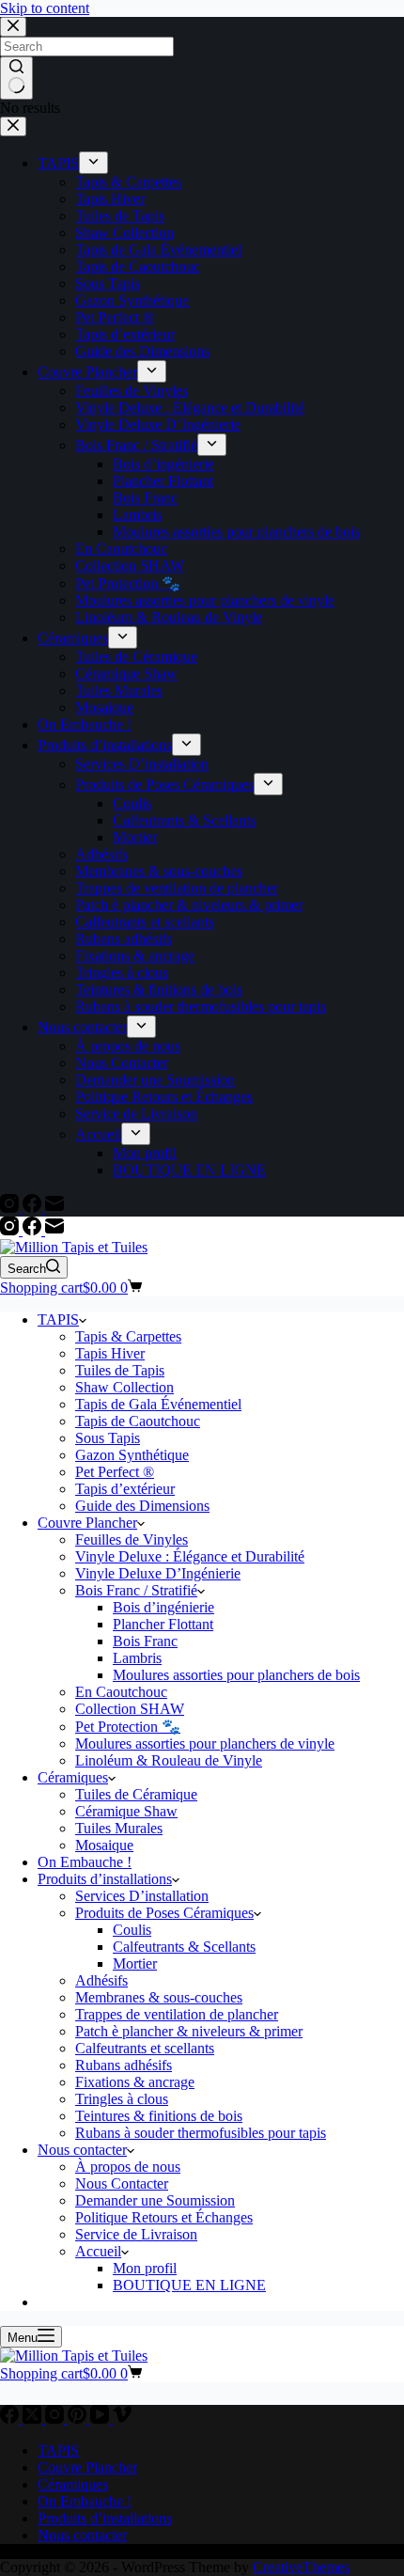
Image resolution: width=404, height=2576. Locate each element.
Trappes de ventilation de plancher (177, 2014)
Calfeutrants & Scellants (184, 1947)
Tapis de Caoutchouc (138, 1421)
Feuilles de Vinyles (132, 1539)
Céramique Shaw (126, 1811)
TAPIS (58, 1319)
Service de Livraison (136, 2234)
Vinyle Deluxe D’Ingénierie (158, 1573)
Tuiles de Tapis (120, 1370)
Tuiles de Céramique (136, 1794)
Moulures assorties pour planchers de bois (236, 1675)
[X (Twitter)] (34, 2419)
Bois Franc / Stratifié (136, 1590)
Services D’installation (142, 1896)
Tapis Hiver (110, 1353)
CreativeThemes (301, 2567)
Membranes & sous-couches (159, 1997)
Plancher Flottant (163, 1624)
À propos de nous (128, 2167)
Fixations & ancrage (135, 2082)
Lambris (137, 1658)
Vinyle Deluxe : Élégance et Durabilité (190, 1556)
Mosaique (104, 1845)
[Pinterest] (79, 2419)
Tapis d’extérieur (125, 1489)
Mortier (135, 1963)
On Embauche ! (85, 1862)
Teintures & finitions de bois (159, 2116)
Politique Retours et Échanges (164, 2217)
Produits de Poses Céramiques (164, 1913)
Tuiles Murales (119, 1828)
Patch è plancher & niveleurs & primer (189, 2031)
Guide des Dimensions (142, 1506)
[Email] (54, 1230)
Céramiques (73, 1777)
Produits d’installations (105, 1879)
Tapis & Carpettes (128, 1336)
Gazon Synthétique (132, 1455)
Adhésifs (101, 1980)
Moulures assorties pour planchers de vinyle (205, 1744)
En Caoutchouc (121, 1692)
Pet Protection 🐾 (128, 1727)
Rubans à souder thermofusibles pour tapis (201, 2133)
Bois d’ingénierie (163, 1607)
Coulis (132, 1930)
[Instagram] (11, 1230)
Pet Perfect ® (115, 1472)
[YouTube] (101, 2419)
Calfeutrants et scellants (145, 2048)
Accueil (98, 2251)
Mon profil (145, 2268)
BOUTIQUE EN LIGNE (189, 2285)
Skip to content (45, 8)
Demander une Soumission (155, 2200)
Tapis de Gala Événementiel (158, 1404)
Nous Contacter (122, 2183)
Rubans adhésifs (124, 2065)
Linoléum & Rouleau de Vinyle (169, 1760)
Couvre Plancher (87, 1523)
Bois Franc (145, 1641)
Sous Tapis (108, 1438)
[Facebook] (34, 1230)
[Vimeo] (122, 2419)
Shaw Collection (124, 1387)
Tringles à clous (122, 2099)
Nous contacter (82, 2150)
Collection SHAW (130, 1709)
